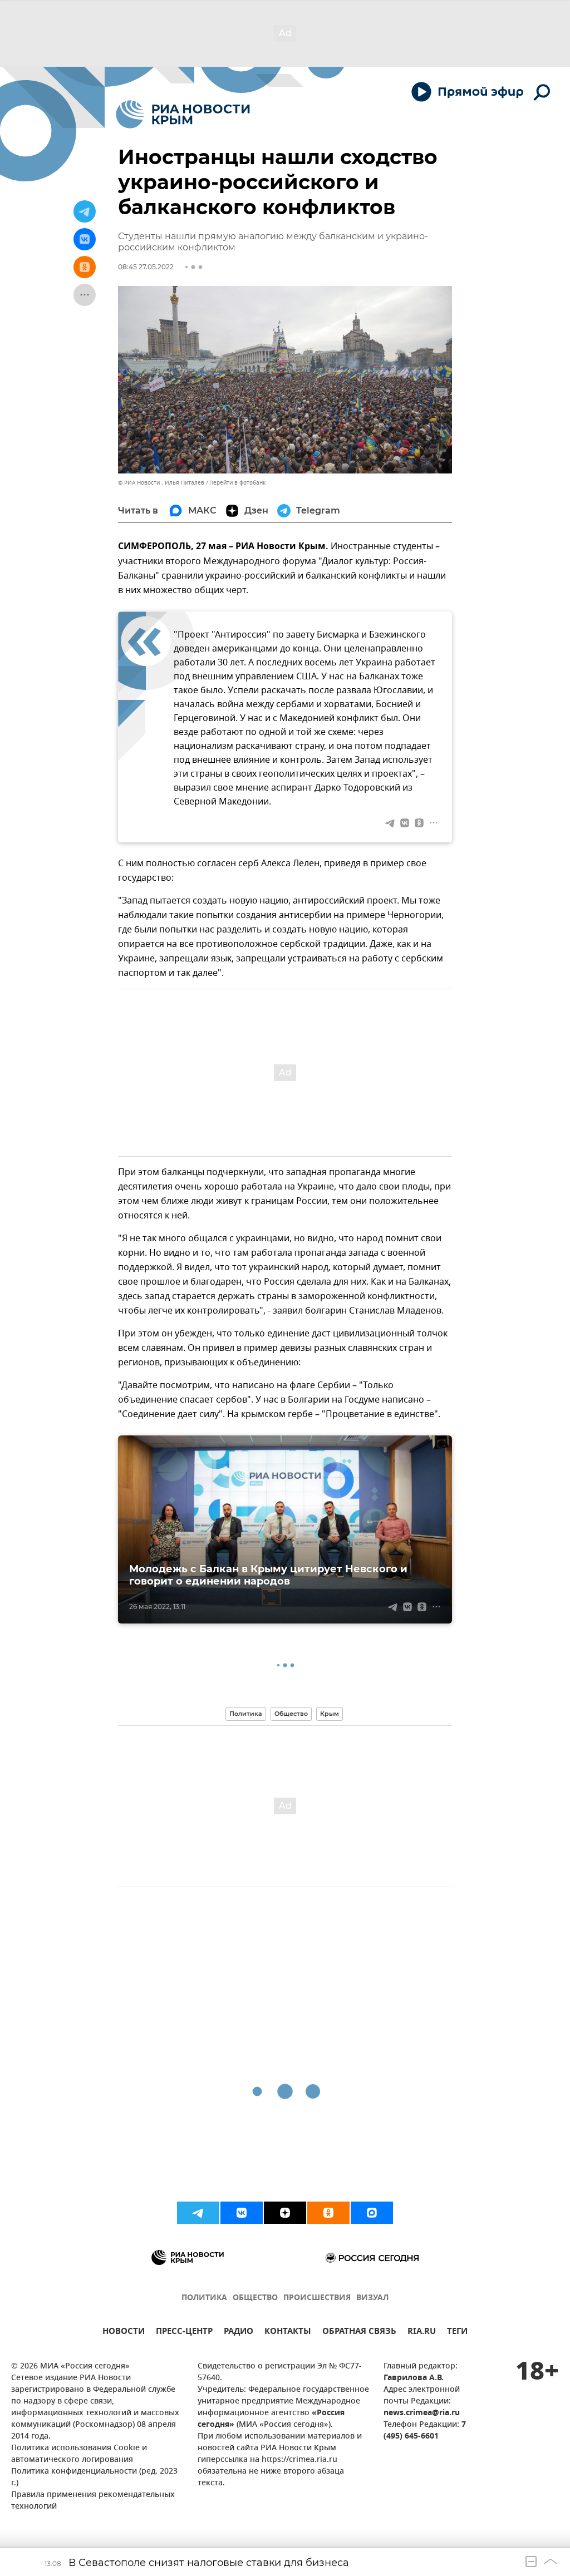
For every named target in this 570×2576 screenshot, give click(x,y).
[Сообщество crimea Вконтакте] (242, 2213)
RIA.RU (422, 2333)
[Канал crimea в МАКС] (372, 2213)
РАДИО (239, 2333)
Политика (246, 1714)
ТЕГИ (457, 2333)
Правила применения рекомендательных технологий (93, 2501)
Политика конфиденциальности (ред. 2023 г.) (94, 2478)
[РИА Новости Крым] (183, 114)
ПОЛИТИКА (204, 2298)
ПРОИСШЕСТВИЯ (317, 2298)
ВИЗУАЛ (372, 2298)
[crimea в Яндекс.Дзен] (285, 2213)
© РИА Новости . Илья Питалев (161, 483)
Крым (330, 1714)
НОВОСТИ (124, 2333)
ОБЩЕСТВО (255, 2298)
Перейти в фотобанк (237, 483)
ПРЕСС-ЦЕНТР (184, 2333)
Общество (291, 1714)
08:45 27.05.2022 (146, 267)
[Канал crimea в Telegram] (198, 2213)
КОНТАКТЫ (288, 2333)
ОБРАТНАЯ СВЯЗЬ (359, 2333)
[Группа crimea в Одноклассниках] (328, 2213)
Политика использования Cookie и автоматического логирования (79, 2454)
